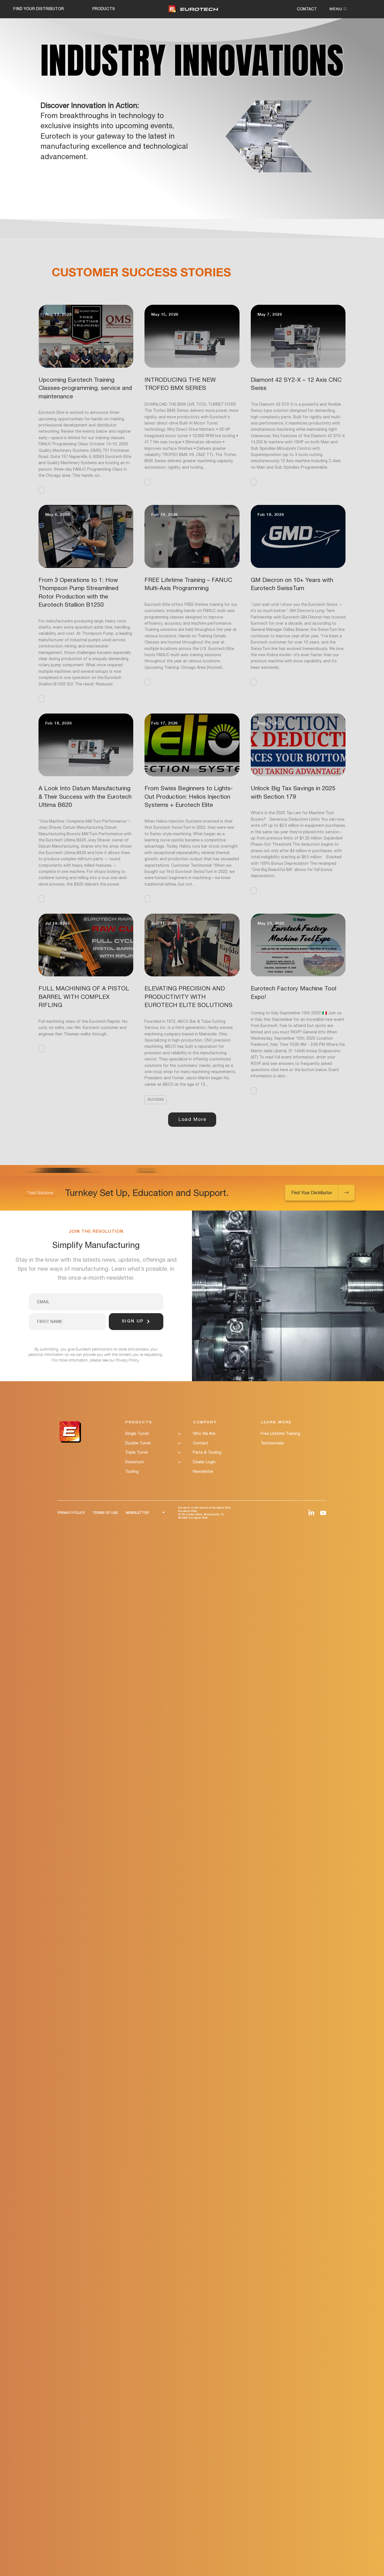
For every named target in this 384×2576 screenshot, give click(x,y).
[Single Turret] (180, 1434)
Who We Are (204, 1433)
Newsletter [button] (203, 1471)
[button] (41, 490)
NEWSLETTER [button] (137, 1513)
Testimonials (272, 1443)
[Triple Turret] (180, 1453)
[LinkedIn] (311, 1513)
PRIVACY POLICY (71, 1513)
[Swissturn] (180, 1462)
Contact (201, 1443)
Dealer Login (204, 1462)
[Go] (347, 1193)
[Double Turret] (180, 1443)
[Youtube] (323, 1513)
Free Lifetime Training (280, 1433)
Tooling (132, 1471)
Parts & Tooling (207, 1452)
